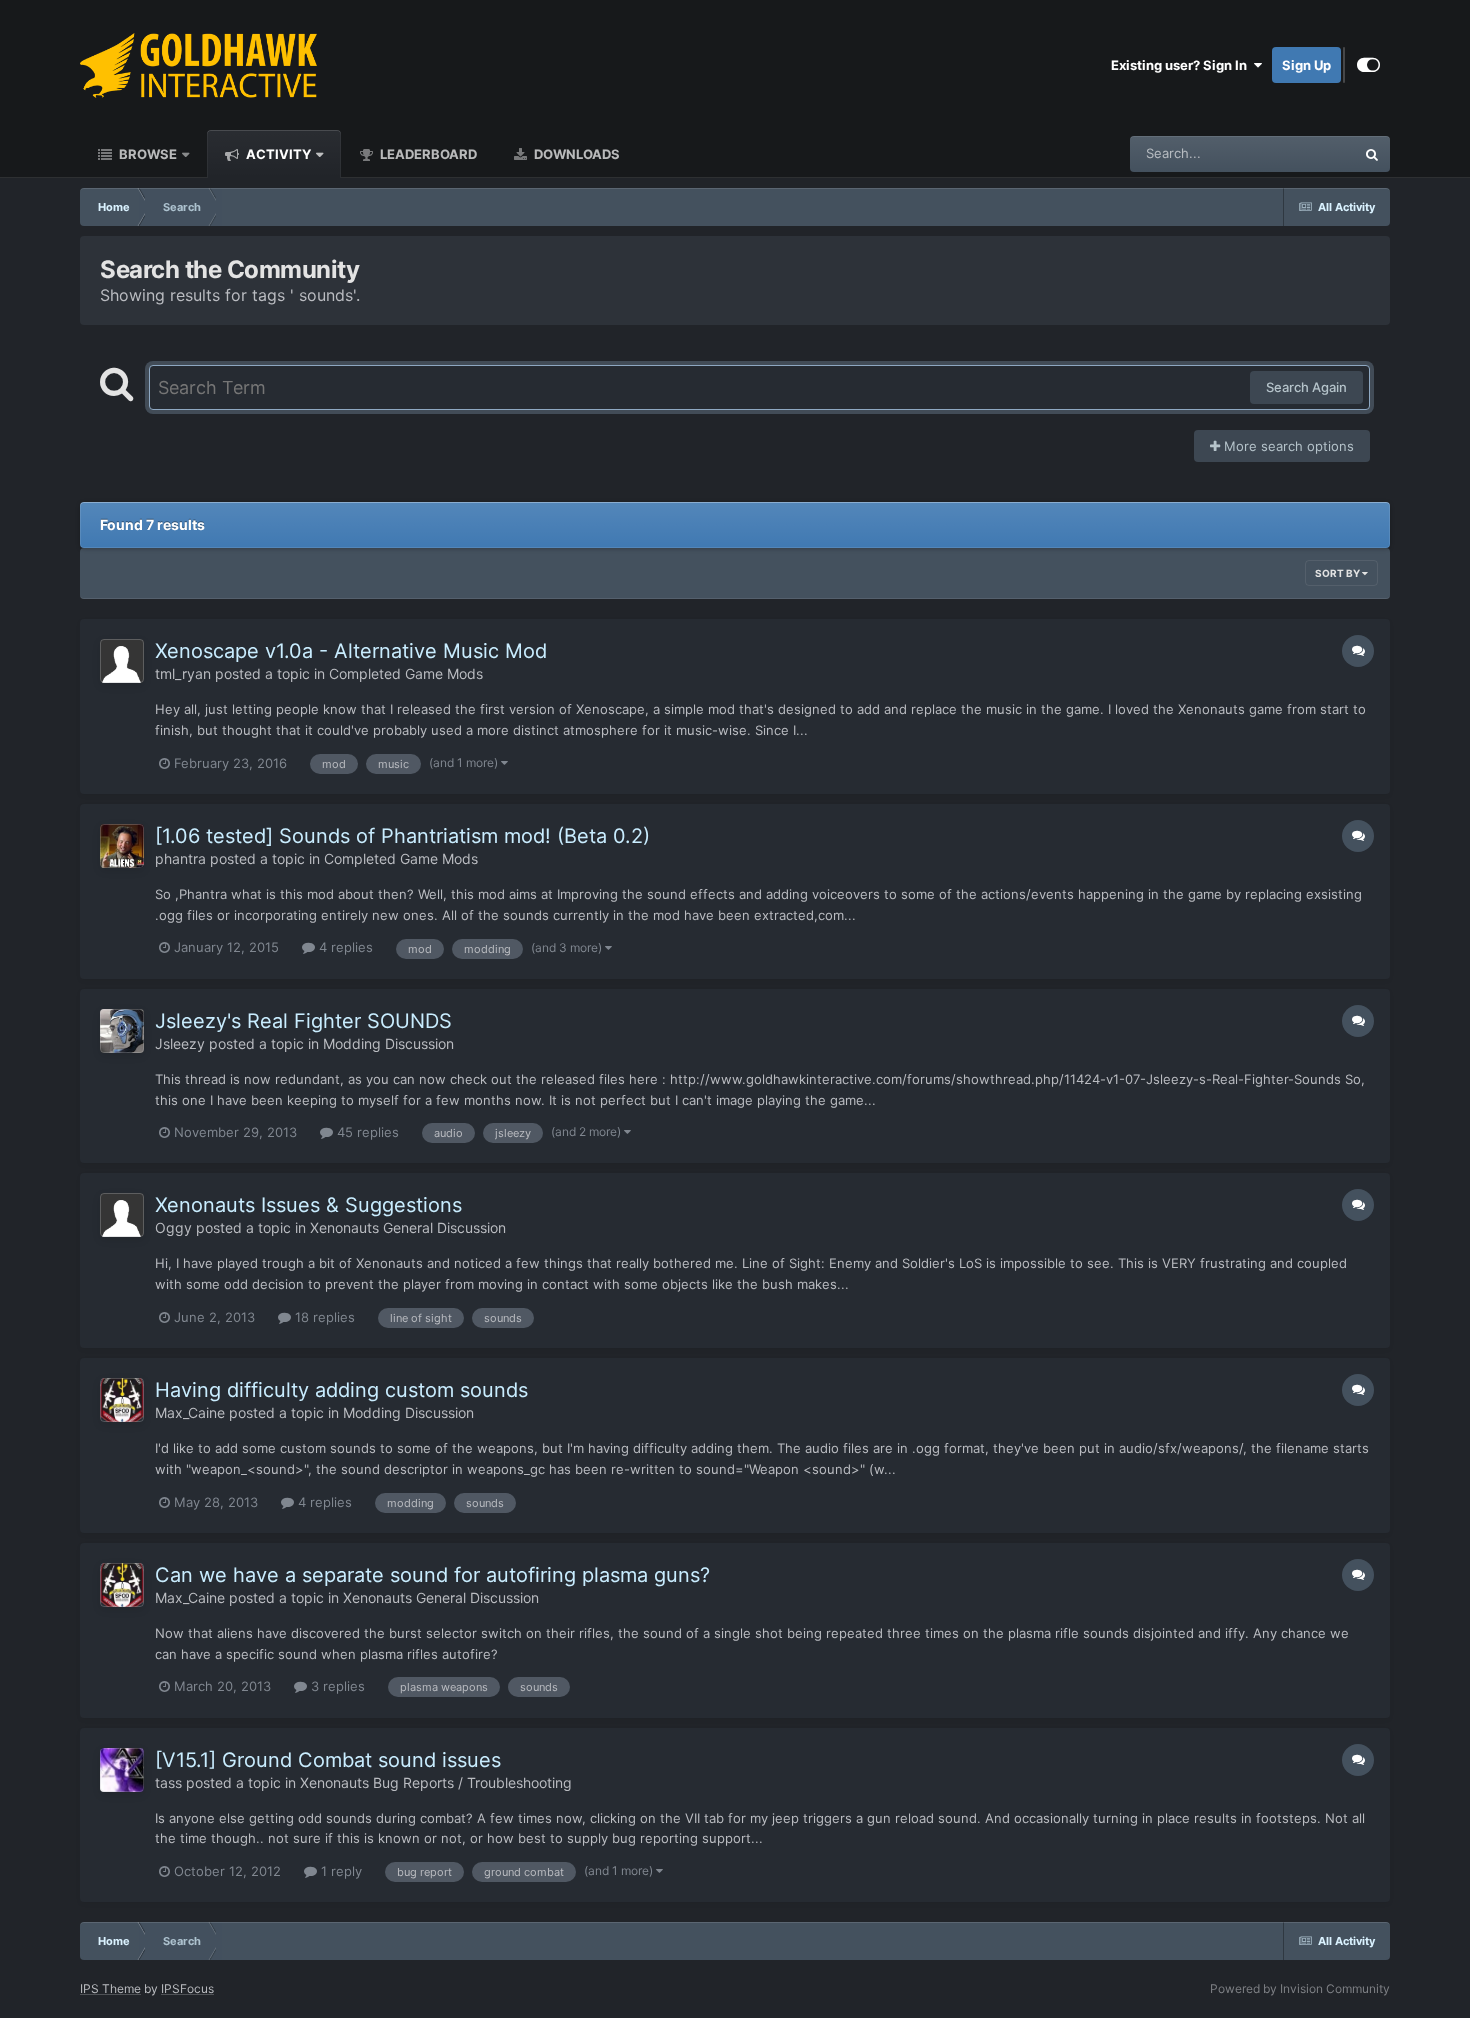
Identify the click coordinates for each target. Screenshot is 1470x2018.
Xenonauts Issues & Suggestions (308, 1205)
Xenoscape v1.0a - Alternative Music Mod (351, 651)
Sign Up (1306, 65)
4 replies (344, 947)
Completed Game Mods (406, 673)
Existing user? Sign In (1182, 65)
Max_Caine (190, 1412)
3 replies (336, 1686)
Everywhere (1293, 153)
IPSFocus (187, 1988)
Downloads (575, 154)
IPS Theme (110, 1988)
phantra (180, 858)
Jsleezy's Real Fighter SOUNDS (303, 1021)
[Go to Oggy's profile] (122, 1215)
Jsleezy (180, 1043)
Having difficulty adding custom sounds (341, 1390)
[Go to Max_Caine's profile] (122, 1400)
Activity (277, 154)
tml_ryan (183, 673)
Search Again (1306, 387)
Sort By (1338, 573)
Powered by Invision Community (1300, 1988)
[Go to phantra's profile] (122, 846)
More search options (1287, 446)
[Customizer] (1368, 65)
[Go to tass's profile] (122, 1770)
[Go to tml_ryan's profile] (122, 661)
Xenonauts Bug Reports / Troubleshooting (436, 1782)
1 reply (339, 1871)
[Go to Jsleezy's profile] (122, 1031)
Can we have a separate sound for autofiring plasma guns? (432, 1575)
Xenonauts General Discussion (408, 1227)
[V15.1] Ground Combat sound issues (328, 1760)
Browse (146, 154)
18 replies (323, 1317)
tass (168, 1782)
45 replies (366, 1132)
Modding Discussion (388, 1043)
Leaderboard (427, 154)
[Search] (1372, 154)
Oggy (173, 1227)
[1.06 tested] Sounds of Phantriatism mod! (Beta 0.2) (402, 836)
